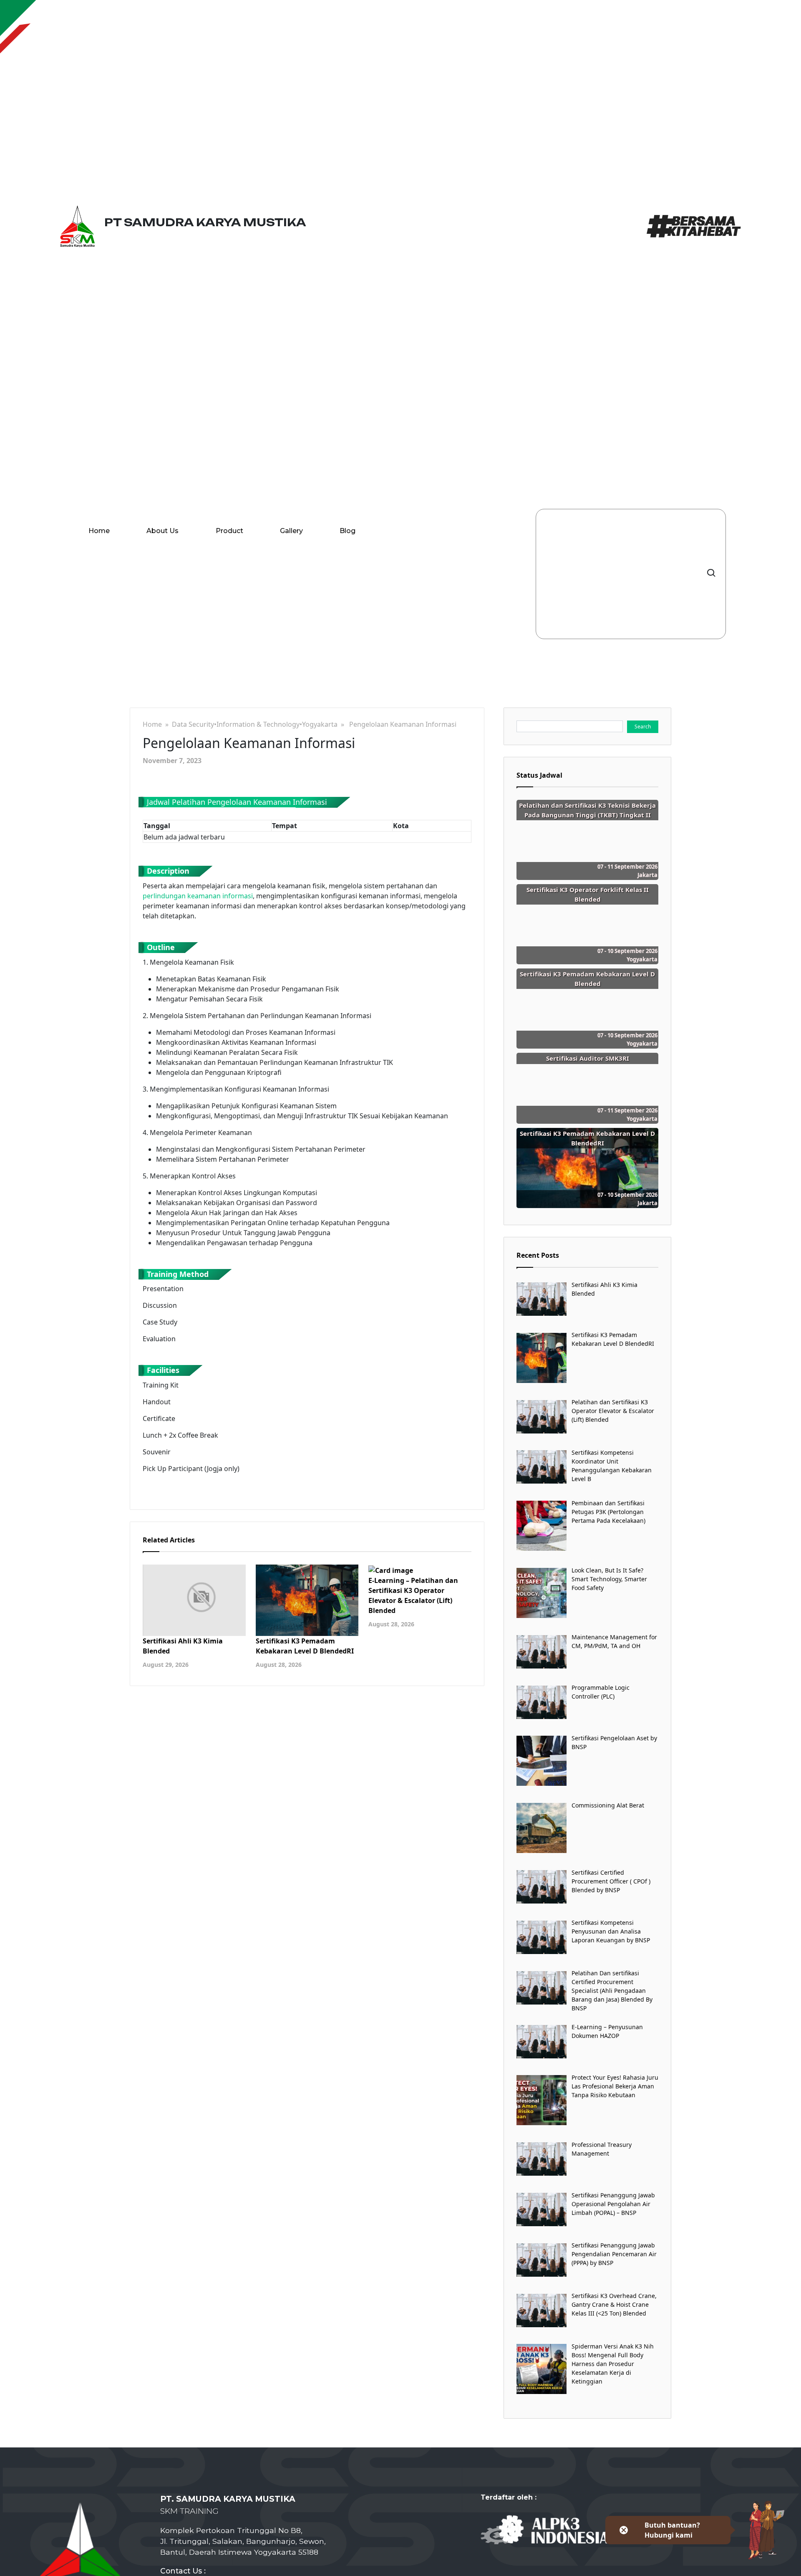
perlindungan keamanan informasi (198, 896)
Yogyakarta (320, 724)
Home (99, 531)
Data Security (193, 724)
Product (229, 531)
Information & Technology (258, 724)
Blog (348, 531)
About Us (162, 531)
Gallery (291, 531)
